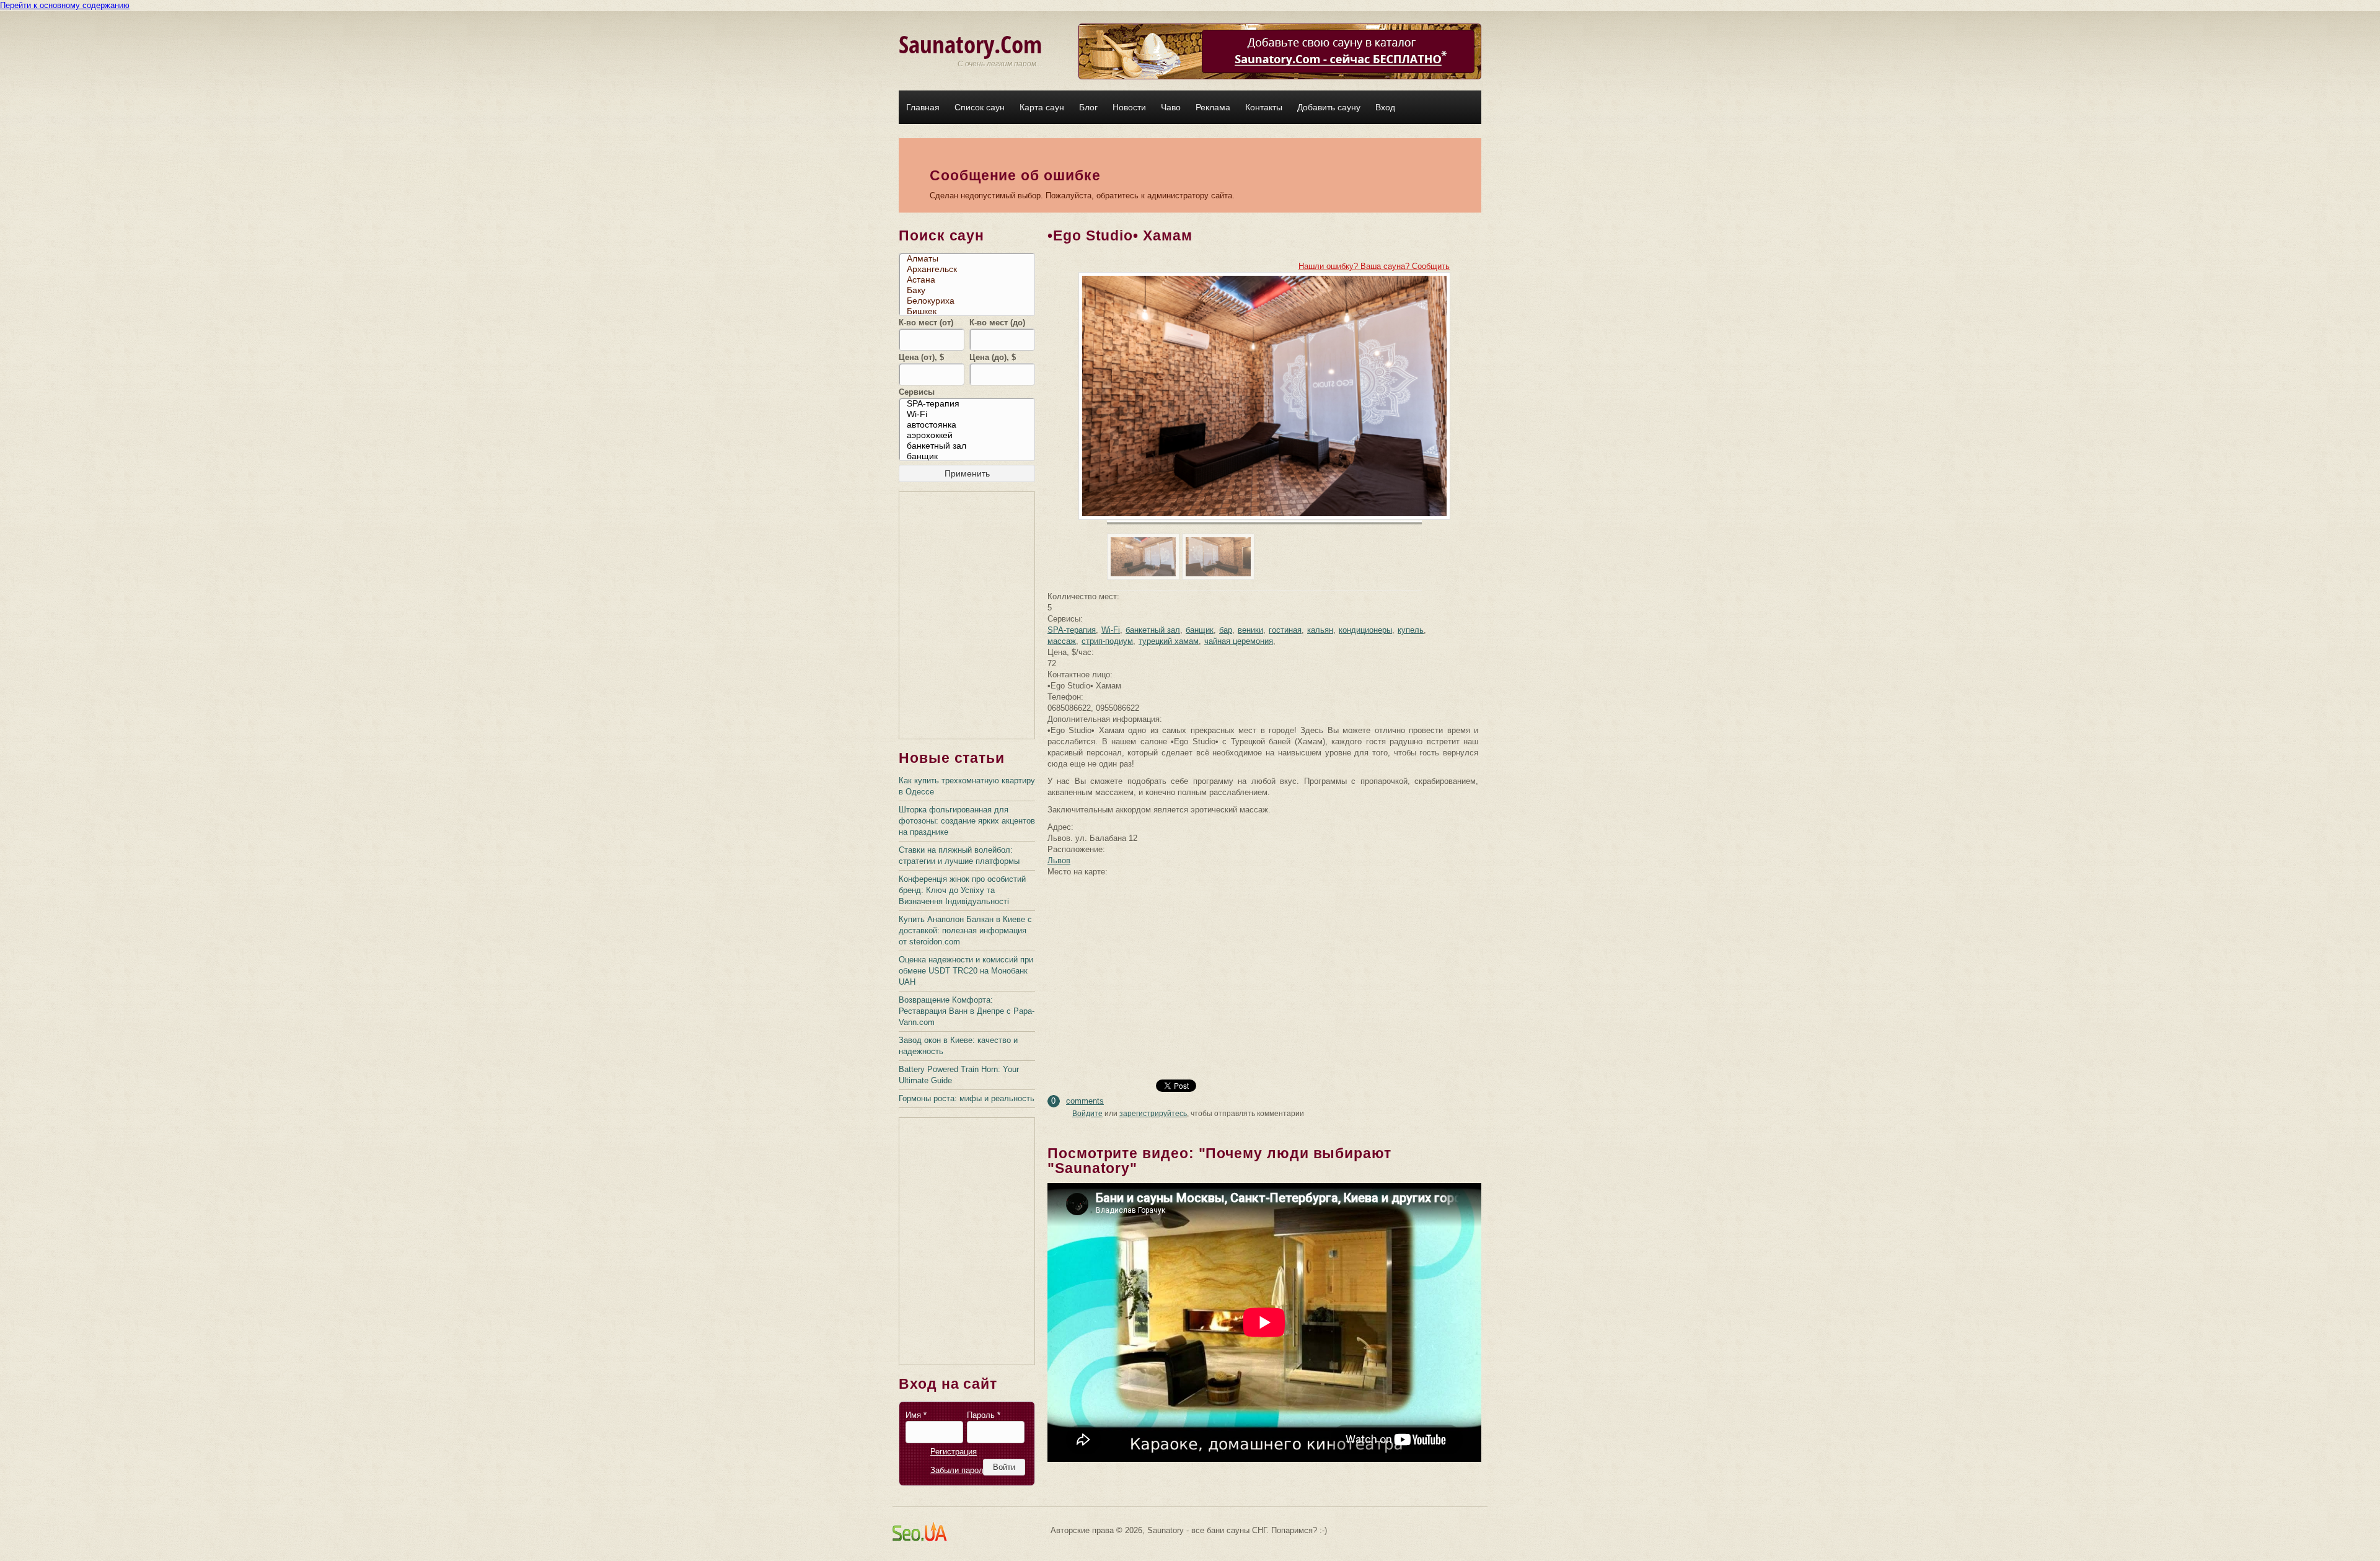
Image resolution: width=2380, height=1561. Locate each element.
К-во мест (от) (926, 323)
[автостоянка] (970, 425)
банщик (1200, 630)
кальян (1320, 630)
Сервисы (917, 392)
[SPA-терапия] (970, 404)
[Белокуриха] (970, 301)
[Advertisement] (967, 616)
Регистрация (954, 1452)
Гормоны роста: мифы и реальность (967, 1098)
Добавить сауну (1329, 107)
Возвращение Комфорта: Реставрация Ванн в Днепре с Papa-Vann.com (967, 1011)
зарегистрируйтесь (1153, 1114)
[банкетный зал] (970, 446)
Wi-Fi (1111, 630)
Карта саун (1042, 107)
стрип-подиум (1107, 641)
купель (1411, 630)
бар (1226, 630)
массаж (1062, 641)
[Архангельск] (970, 269)
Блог (1088, 107)
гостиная (1285, 630)
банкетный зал (1153, 630)
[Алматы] (970, 259)
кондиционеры (1365, 630)
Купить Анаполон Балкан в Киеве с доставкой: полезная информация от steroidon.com (965, 930)
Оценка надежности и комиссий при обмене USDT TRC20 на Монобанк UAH (966, 971)
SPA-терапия (1072, 630)
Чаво (1171, 107)
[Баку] (970, 290)
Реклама (1213, 107)
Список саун (980, 107)
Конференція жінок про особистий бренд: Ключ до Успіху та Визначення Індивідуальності (962, 890)
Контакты (1264, 107)
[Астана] (970, 280)
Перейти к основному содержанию (65, 5)
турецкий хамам (1169, 641)
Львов (1059, 860)
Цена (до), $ (993, 357)
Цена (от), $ (921, 357)
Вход (1385, 107)
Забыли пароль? (961, 1470)
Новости (1129, 107)
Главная (923, 107)
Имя (916, 1415)
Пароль (984, 1415)
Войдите (1087, 1114)
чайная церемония (1239, 641)
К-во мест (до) (997, 323)
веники (1250, 630)
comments (1085, 1101)
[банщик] (970, 456)
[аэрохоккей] (970, 435)
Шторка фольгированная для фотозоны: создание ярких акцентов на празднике (967, 821)
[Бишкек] (970, 311)
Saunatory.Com (970, 44)
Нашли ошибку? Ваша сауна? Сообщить (1374, 266)
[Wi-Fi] (970, 414)
